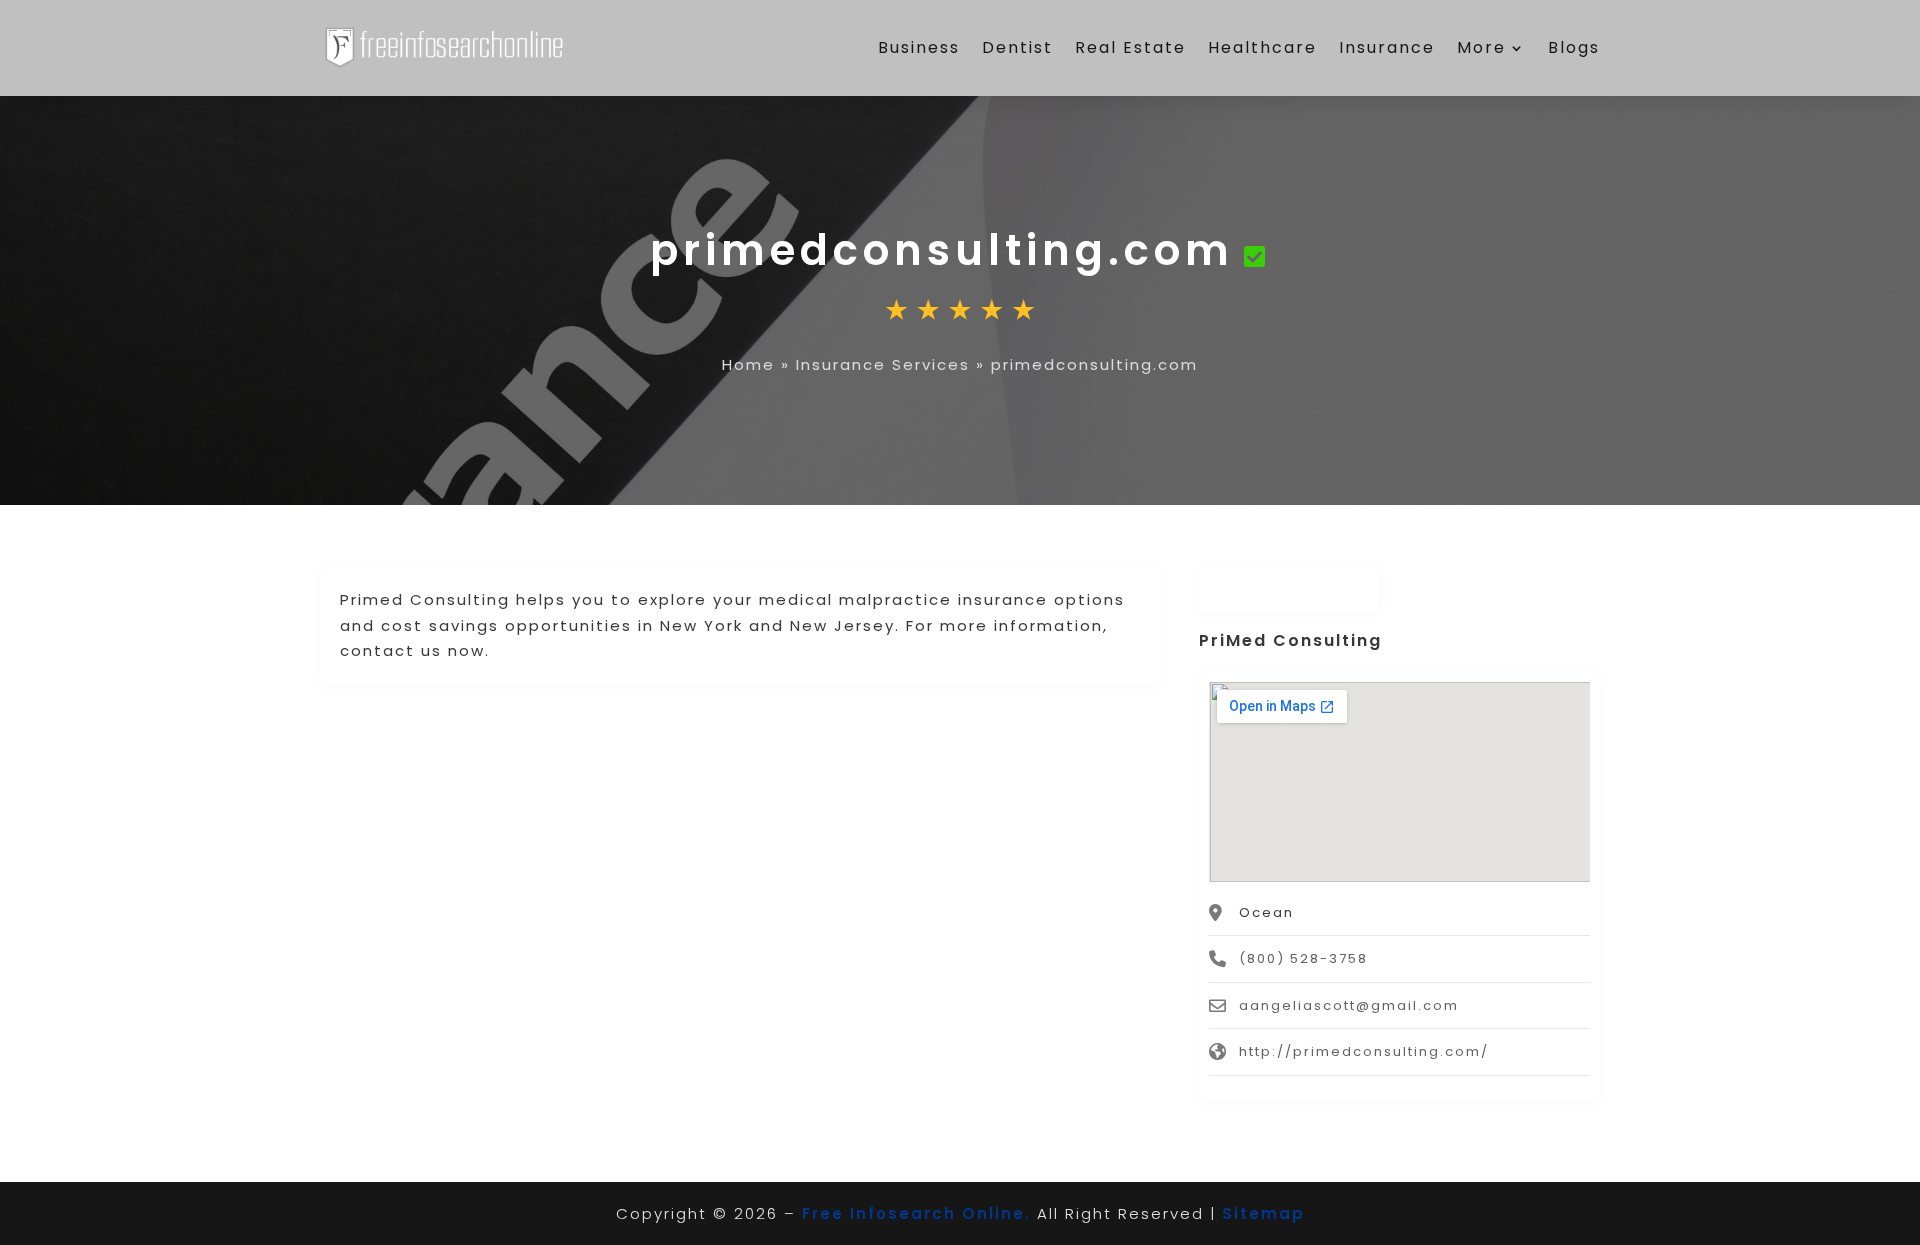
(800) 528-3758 (1303, 958)
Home (748, 364)
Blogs (1574, 47)
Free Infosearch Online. (916, 1213)
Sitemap (1263, 1213)
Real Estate (1130, 47)
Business (919, 47)
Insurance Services (883, 364)
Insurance (1387, 47)
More (1481, 47)
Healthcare (1262, 47)
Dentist (1017, 47)
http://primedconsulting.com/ (1364, 1051)
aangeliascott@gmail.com (1349, 1005)
